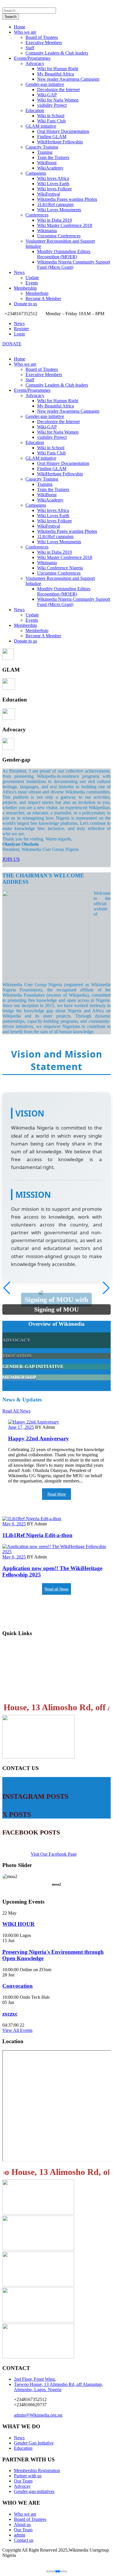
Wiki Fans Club (51, 121)
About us (22, 2524)
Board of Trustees (42, 37)
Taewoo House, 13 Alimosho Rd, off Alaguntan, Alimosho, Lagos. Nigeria (58, 2387)
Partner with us (28, 2476)
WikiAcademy (50, 168)
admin (20, 2535)
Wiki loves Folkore (54, 189)
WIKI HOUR (18, 1924)
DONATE (12, 344)
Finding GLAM (52, 137)
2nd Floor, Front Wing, (35, 2379)
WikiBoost (47, 163)
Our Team (23, 2481)
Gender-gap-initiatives (34, 2491)
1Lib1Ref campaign (55, 204)
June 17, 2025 (21, 1427)
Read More (57, 1494)
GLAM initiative (41, 126)
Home (20, 27)
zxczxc (10, 2014)
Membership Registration (32, 1657)
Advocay (22, 2486)
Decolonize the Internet (58, 90)
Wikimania (47, 231)
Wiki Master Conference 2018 (65, 225)
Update (32, 278)
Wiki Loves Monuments (59, 210)
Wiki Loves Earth (53, 184)
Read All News (16, 1411)
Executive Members (44, 43)
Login (19, 334)
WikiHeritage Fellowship (60, 142)
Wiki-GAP (47, 95)
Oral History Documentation (63, 131)
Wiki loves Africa (53, 178)
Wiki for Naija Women (58, 100)
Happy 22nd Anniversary (39, 1438)
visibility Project (52, 105)
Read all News (57, 1589)
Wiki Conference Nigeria (60, 568)
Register (21, 329)
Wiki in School (51, 116)
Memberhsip (37, 293)
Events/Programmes (32, 58)
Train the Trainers (53, 157)
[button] (106, 1288)
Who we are (25, 32)
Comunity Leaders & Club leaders (57, 53)
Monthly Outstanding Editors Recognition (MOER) (64, 254)
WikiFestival (49, 194)
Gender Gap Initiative (34, 2443)
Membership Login (25, 1645)
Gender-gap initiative (45, 84)
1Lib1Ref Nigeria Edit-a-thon (37, 1535)
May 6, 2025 (14, 1524)
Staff (30, 48)
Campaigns (36, 173)
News (19, 272)
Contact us (15, 1692)
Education (35, 110)
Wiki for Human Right (58, 69)
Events (32, 283)
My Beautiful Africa (55, 74)
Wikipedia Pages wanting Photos (67, 199)
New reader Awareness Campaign (68, 79)
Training (45, 152)
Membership (25, 288)
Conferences (37, 215)
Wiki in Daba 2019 (54, 220)
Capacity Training (42, 147)
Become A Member (43, 298)
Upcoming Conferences (59, 236)
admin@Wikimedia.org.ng (38, 2415)
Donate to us (25, 304)
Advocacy (35, 63)
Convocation (18, 1986)
